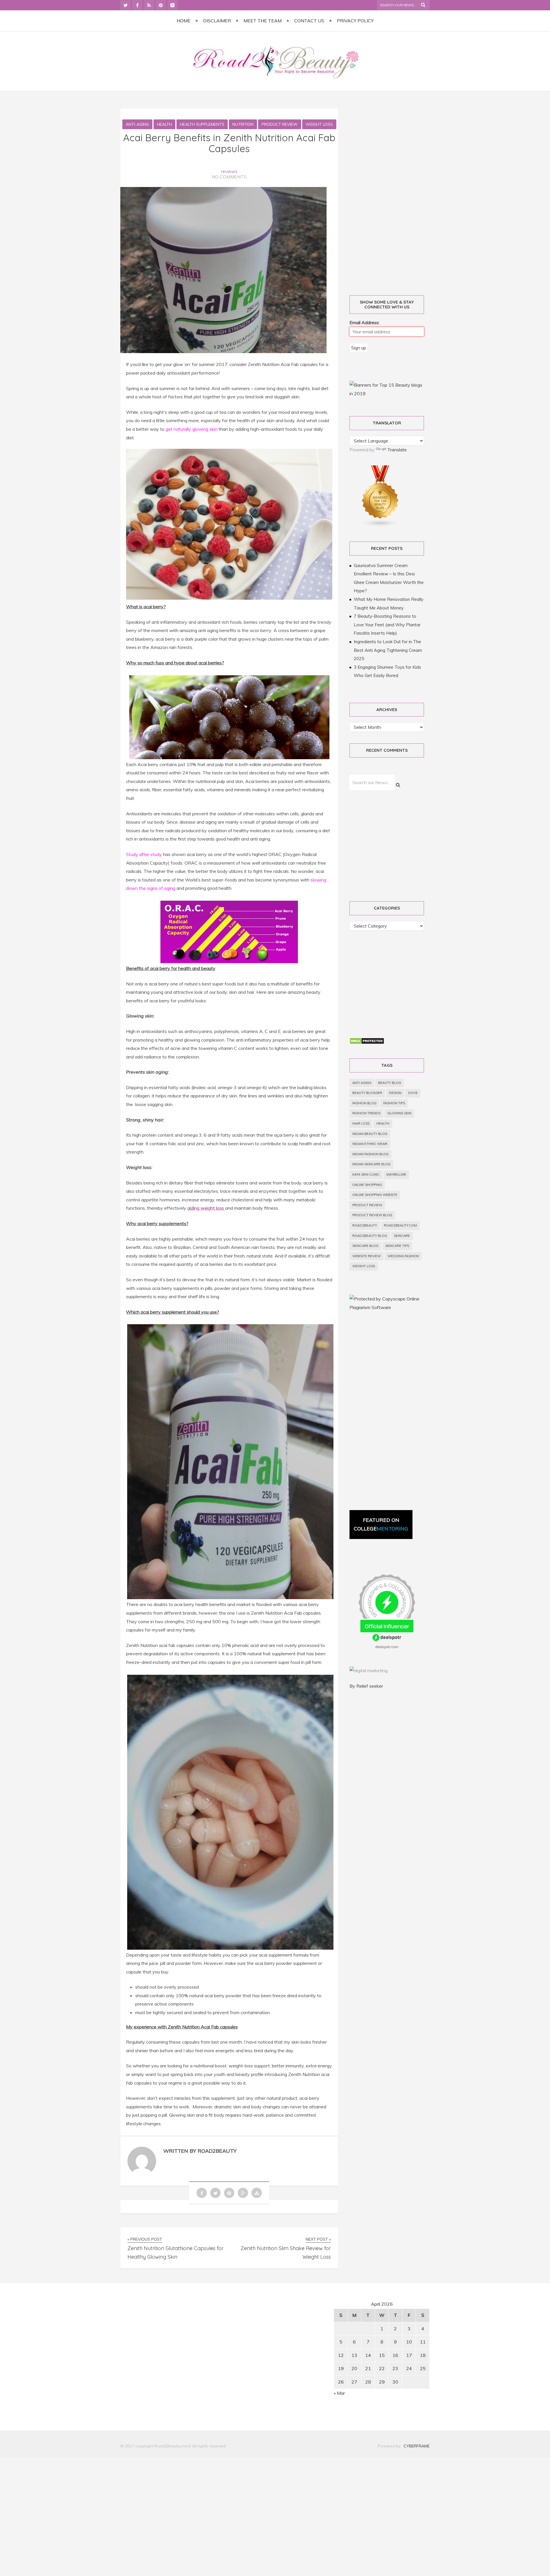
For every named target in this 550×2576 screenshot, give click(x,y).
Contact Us (309, 21)
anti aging (362, 1083)
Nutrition (243, 124)
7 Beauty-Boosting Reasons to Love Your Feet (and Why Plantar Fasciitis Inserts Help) (387, 625)
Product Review (280, 124)
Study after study (145, 854)
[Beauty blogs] (380, 526)
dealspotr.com (387, 1647)
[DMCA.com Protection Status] (367, 1043)
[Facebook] (137, 5)
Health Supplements (202, 124)
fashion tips (394, 1103)
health (383, 1123)
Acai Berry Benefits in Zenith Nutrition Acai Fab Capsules (229, 143)
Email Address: (365, 322)
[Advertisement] (393, 195)
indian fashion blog (370, 1154)
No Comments (229, 177)
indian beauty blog (370, 1134)
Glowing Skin (399, 1113)
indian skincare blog (371, 1164)
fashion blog (364, 1103)
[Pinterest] (161, 5)
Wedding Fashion (403, 1256)
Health (164, 124)
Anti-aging (137, 124)
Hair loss (361, 1123)
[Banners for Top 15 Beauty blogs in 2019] (387, 393)
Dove (413, 1093)
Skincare (402, 1236)
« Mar (339, 2393)
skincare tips (397, 1246)
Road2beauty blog (370, 1236)
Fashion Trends (366, 1113)
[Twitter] (125, 5)
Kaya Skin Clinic (366, 1174)
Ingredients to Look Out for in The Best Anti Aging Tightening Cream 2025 (388, 650)
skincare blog (365, 1246)
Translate (397, 450)
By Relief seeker (366, 1686)
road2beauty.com (400, 1225)
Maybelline (396, 1174)
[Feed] (149, 5)
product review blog (372, 1215)
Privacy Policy (355, 21)
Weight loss (319, 124)
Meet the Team (263, 21)
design (395, 1093)
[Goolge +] (172, 5)
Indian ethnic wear (370, 1144)
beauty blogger (367, 1093)
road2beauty (365, 1225)
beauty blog (390, 1083)
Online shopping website (375, 1195)
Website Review (367, 1256)
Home (184, 21)
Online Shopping (367, 1185)
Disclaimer (217, 21)
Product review (367, 1205)
